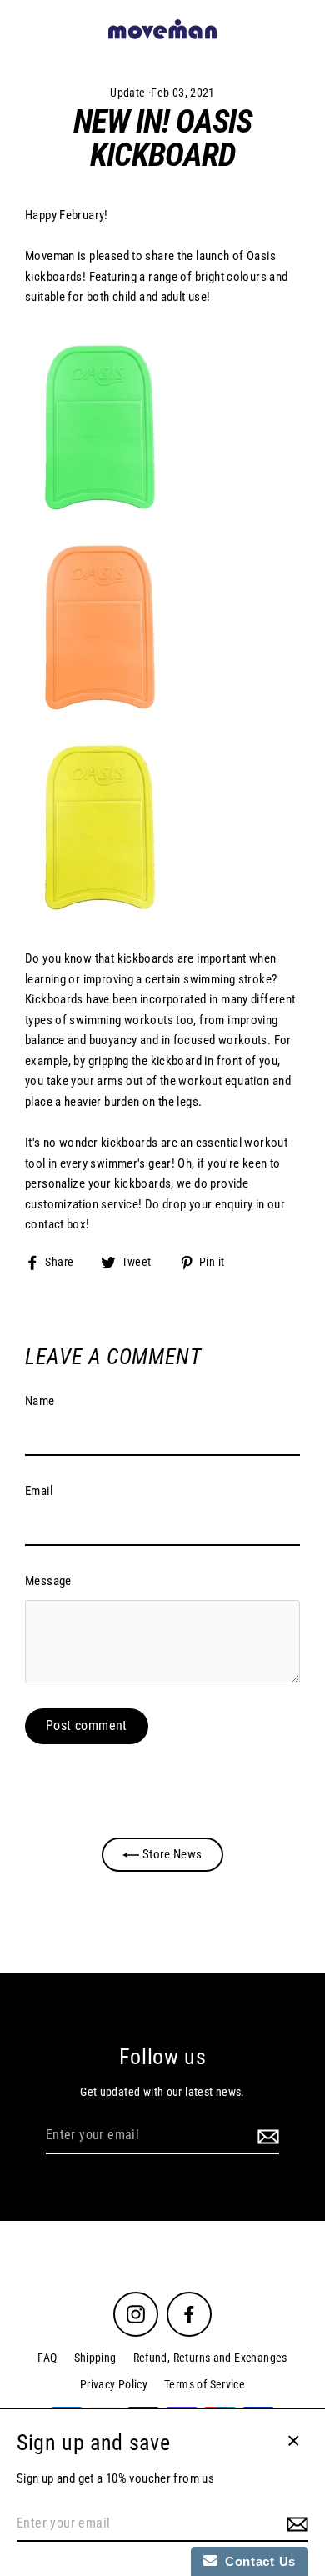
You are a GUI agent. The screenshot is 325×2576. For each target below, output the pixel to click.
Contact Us (257, 2561)
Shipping (95, 2358)
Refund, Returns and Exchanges (210, 2358)
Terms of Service (205, 2384)
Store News (170, 1854)
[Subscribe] (266, 2136)
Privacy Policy (114, 2384)
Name (40, 1401)
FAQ (47, 2358)
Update (127, 93)
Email (39, 1491)
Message (48, 1581)
